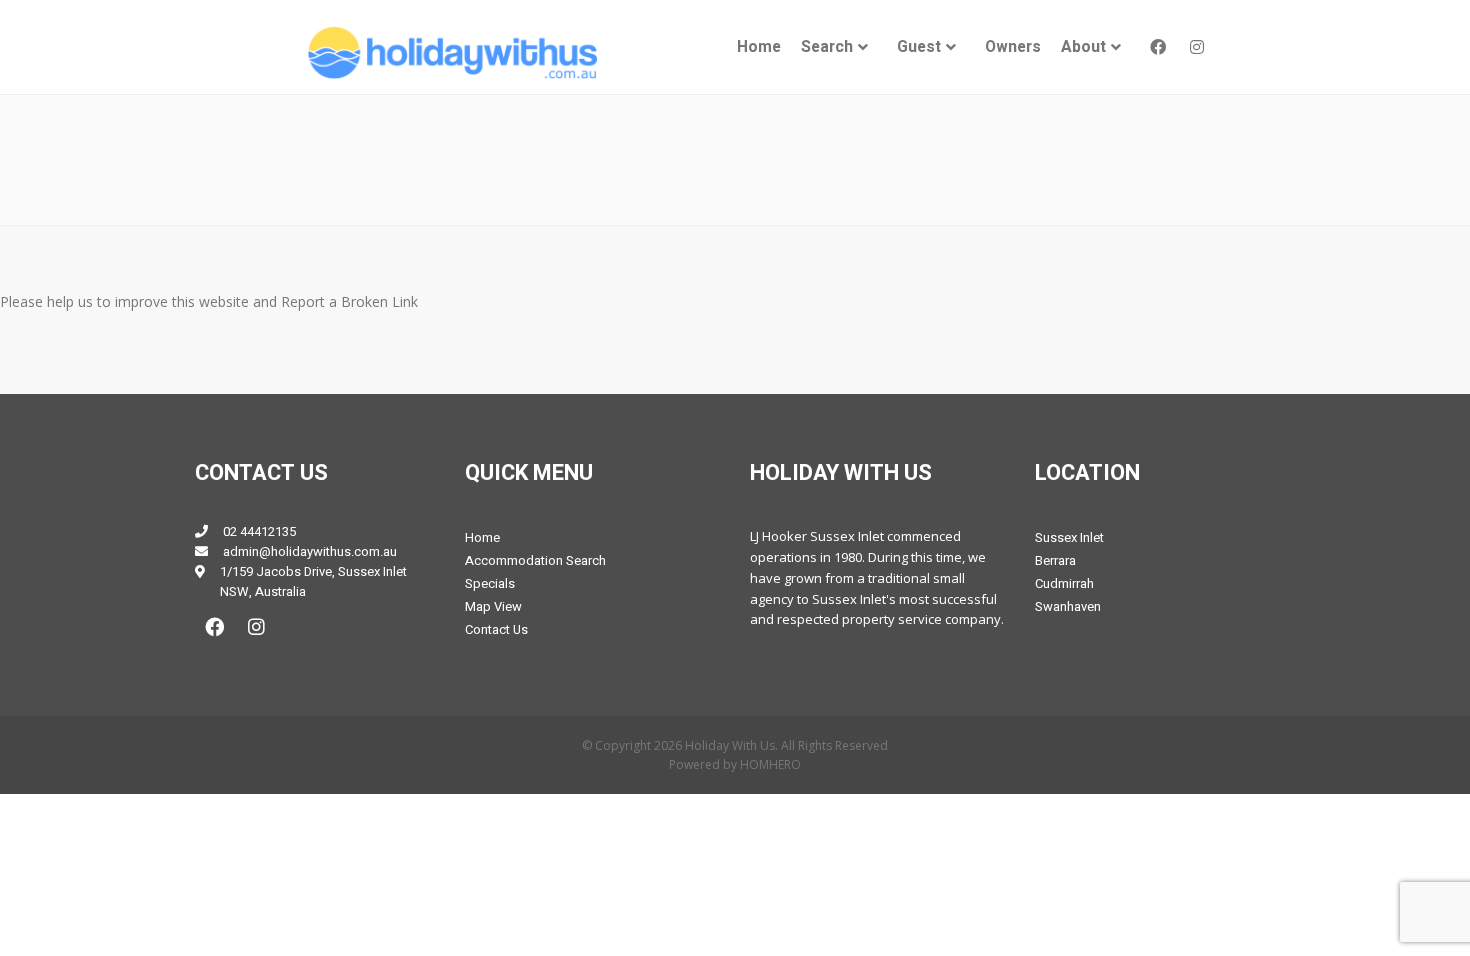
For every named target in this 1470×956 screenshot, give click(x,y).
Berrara (1055, 560)
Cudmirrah (1064, 583)
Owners (1013, 47)
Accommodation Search (535, 560)
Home (759, 47)
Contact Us (496, 629)
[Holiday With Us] (451, 52)
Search (827, 47)
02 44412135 (259, 531)
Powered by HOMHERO (735, 764)
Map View (493, 606)
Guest (919, 47)
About (1083, 47)
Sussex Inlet (1069, 537)
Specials (490, 583)
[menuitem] (759, 47)
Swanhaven (1068, 606)
